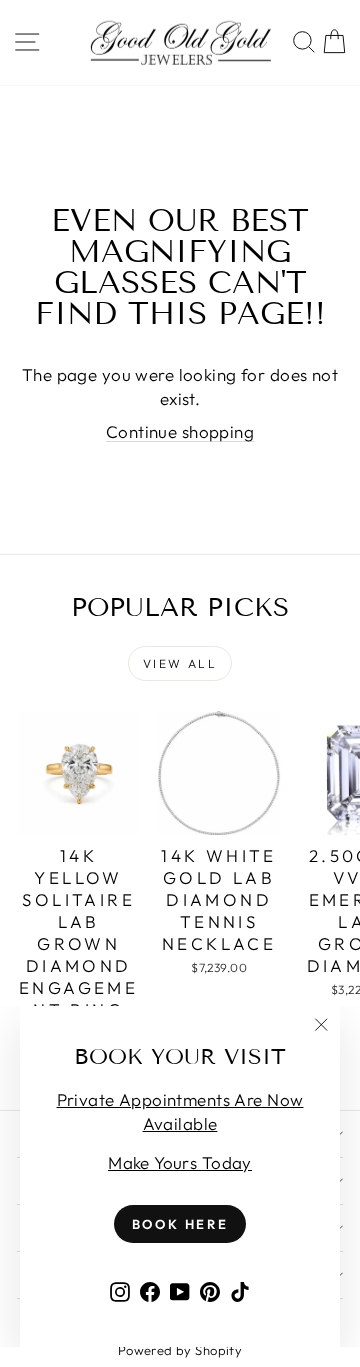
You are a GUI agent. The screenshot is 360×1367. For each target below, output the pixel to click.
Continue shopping (180, 431)
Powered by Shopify (180, 1350)
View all (180, 663)
